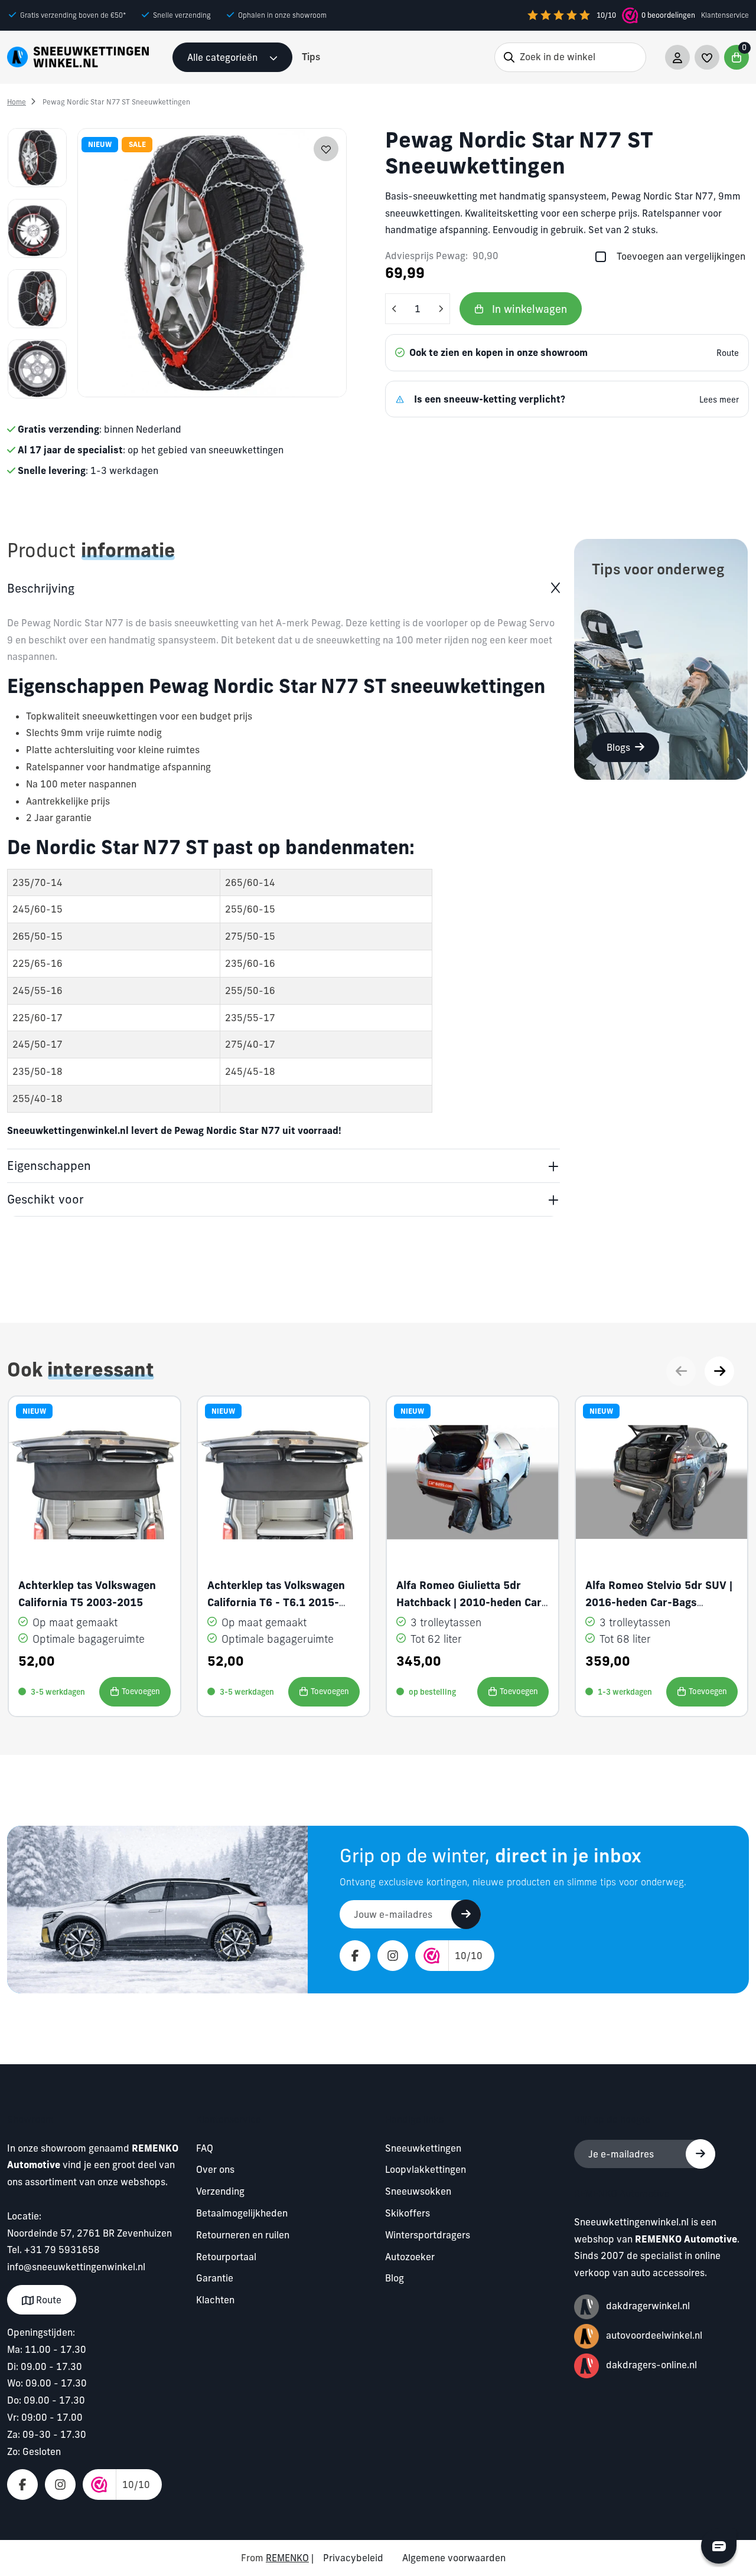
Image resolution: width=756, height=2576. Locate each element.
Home (17, 102)
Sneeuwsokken (418, 2191)
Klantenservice (725, 15)
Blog (395, 2278)
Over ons (215, 2169)
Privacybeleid (353, 2558)
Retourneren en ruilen (243, 2235)
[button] (719, 1371)
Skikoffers (408, 2213)
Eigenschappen (49, 1166)
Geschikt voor (45, 1199)
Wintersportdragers (428, 2235)
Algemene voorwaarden (454, 2558)
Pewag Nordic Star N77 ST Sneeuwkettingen (116, 102)
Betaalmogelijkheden (242, 2213)
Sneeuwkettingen (423, 2148)
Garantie (215, 2278)
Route (48, 2300)
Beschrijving (41, 588)
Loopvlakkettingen (426, 2169)
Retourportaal (226, 2257)
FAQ (205, 2148)
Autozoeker (410, 2257)
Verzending (220, 2191)
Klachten (215, 2300)
